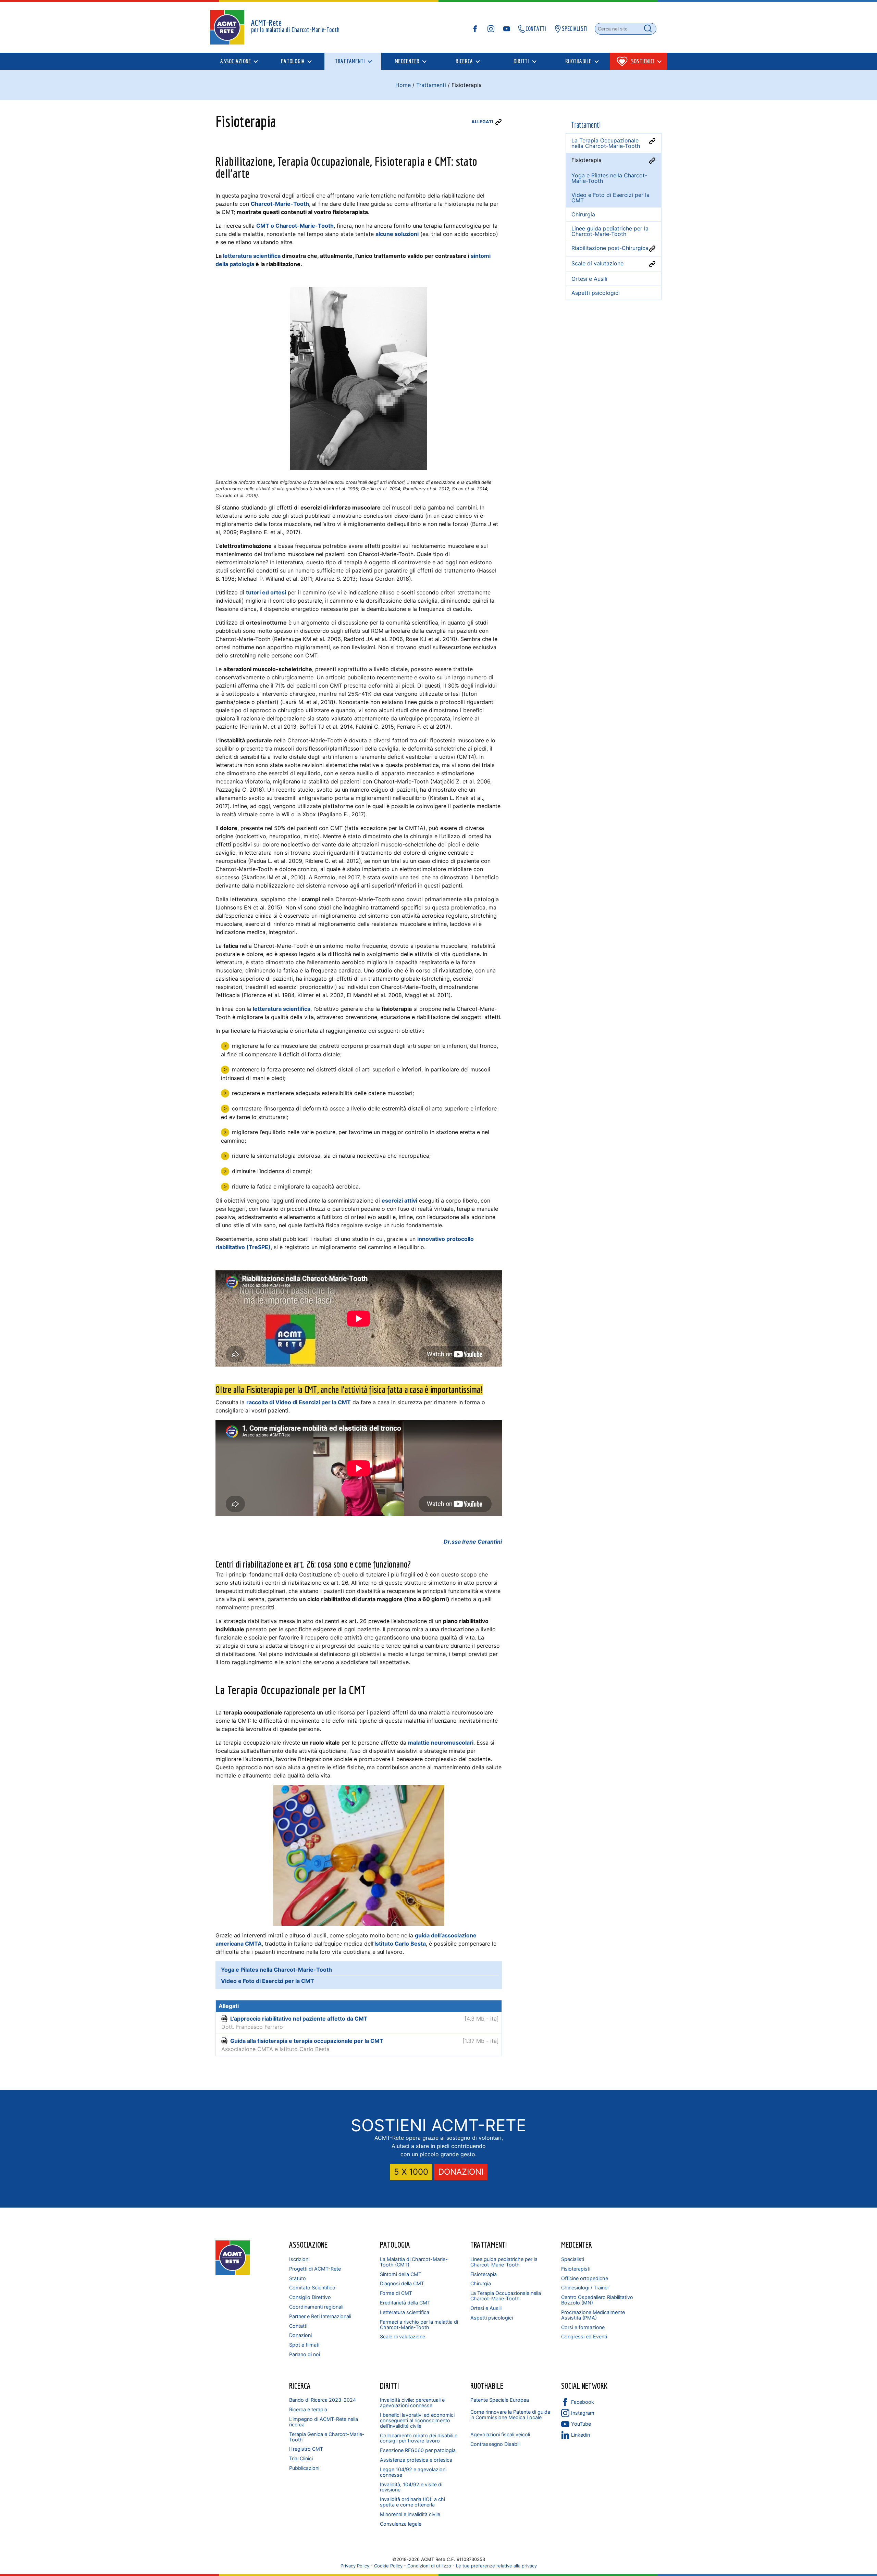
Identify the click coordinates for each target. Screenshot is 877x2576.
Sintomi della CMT (401, 2274)
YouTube (581, 2424)
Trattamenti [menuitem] (350, 61)
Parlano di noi (305, 2354)
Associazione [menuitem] (236, 61)
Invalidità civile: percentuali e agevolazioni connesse (412, 2403)
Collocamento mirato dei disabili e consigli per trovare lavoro (419, 2438)
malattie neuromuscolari (441, 1743)
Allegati (482, 122)
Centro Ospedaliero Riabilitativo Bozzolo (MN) (597, 2300)
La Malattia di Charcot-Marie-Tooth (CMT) (414, 2262)
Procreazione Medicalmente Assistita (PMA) (593, 2315)
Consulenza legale (401, 2524)
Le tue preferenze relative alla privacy (496, 2566)
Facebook (583, 2402)
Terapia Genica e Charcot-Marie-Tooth (327, 2437)
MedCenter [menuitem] (407, 61)
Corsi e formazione (583, 2327)
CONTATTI (536, 29)
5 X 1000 (411, 2172)
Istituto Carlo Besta (400, 1944)
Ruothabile (487, 2386)
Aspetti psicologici (492, 2318)
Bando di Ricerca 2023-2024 (323, 2400)
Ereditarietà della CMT (405, 2303)
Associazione (308, 2245)
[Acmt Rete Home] (233, 2273)
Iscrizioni (299, 2259)
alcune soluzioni (397, 234)
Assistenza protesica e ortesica (416, 2460)
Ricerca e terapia (308, 2409)
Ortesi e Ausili (486, 2308)
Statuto (298, 2278)
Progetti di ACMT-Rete (315, 2269)
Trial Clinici (301, 2458)
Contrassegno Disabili (495, 2444)
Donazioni (300, 2335)
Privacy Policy (355, 2566)
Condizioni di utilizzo (429, 2566)
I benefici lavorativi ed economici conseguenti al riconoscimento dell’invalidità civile (417, 2420)
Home (403, 85)
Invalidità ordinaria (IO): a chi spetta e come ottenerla (412, 2502)
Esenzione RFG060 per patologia (418, 2450)
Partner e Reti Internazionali (320, 2316)
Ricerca (300, 2386)
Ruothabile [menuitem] (578, 61)
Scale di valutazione (403, 2336)
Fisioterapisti (576, 2269)
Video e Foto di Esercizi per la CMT (610, 198)
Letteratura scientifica (405, 2312)
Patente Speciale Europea (500, 2400)
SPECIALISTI (575, 29)
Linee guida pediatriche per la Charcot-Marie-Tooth (504, 2262)
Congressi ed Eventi (584, 2336)
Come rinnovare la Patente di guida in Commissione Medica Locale (510, 2415)
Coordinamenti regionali (316, 2307)
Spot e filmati (304, 2345)
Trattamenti (431, 85)
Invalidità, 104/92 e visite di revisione (411, 2487)
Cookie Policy (388, 2566)
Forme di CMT (396, 2293)
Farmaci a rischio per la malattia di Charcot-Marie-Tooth (419, 2324)
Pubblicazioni (304, 2468)
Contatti (298, 2326)
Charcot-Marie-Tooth (280, 204)
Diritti (390, 2386)
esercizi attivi (399, 1201)
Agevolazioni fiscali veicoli (500, 2434)
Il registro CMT (306, 2449)
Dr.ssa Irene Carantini (473, 1542)
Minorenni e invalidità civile (410, 2514)
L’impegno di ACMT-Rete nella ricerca (324, 2422)
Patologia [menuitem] (293, 61)
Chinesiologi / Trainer (585, 2288)
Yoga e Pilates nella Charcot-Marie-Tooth (609, 178)
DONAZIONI (461, 2172)
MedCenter (577, 2245)
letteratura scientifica (252, 256)
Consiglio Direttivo (310, 2297)
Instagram (583, 2413)
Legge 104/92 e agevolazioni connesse (413, 2472)
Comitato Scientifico (312, 2288)
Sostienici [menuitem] (643, 61)
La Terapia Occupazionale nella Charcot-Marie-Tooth (506, 2296)
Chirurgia (481, 2283)
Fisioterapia (484, 2274)
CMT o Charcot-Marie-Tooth (295, 226)
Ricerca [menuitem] (464, 61)
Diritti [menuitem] (521, 61)
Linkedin (580, 2435)
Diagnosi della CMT (402, 2283)
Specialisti (573, 2259)
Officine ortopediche (585, 2278)
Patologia (395, 2245)
